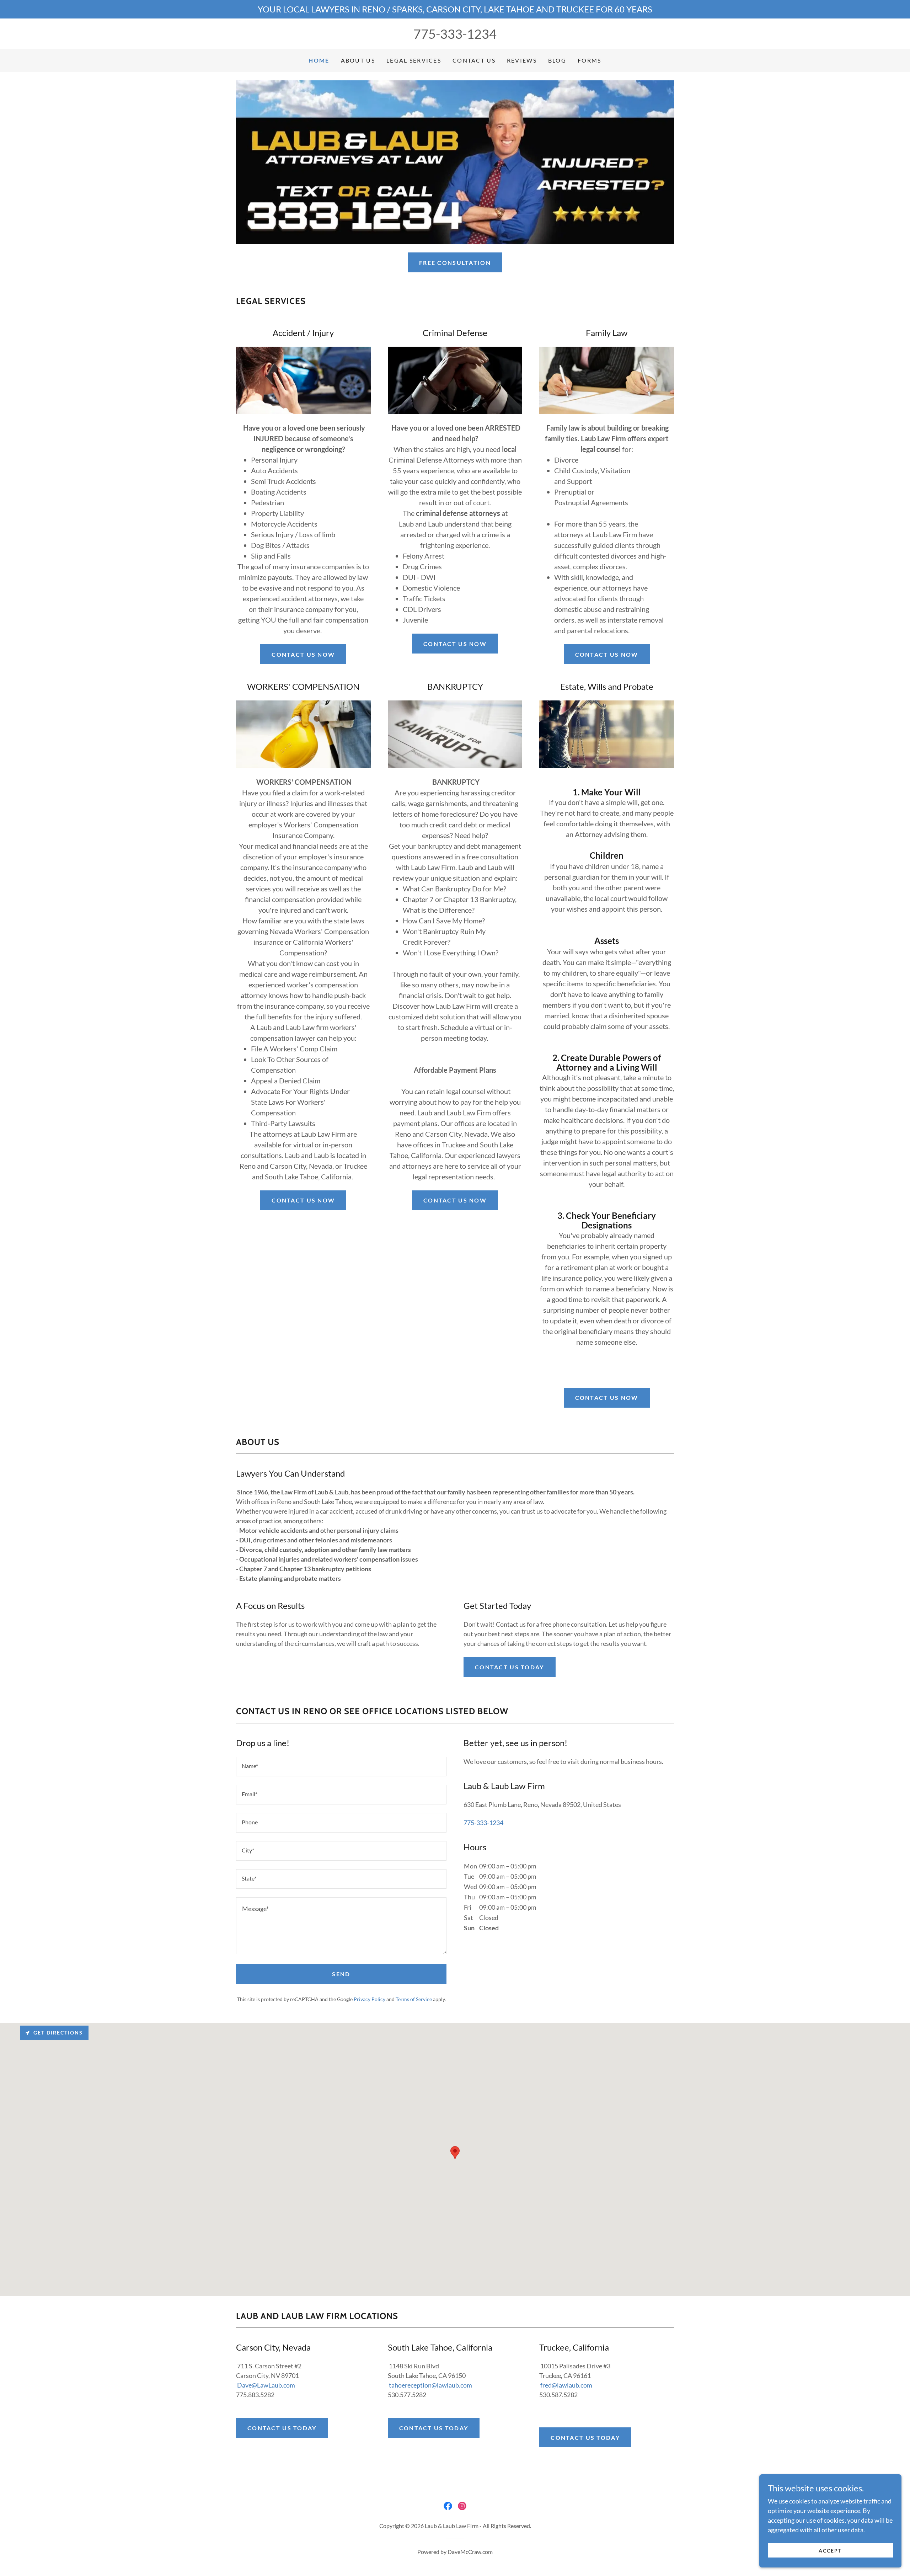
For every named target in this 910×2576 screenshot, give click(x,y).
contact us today (510, 1667)
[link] (448, 2506)
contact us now (303, 654)
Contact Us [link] (474, 60)
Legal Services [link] (414, 60)
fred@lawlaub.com (566, 2385)
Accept (830, 2551)
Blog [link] (557, 60)
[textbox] (341, 1767)
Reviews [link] (522, 60)
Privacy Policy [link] (370, 1999)
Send (341, 1974)
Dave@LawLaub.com (266, 2385)
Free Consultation (455, 263)
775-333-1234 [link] (455, 34)
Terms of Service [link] (414, 1999)
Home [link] (319, 60)
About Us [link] (358, 60)
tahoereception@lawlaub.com (430, 2385)
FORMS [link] (589, 60)
